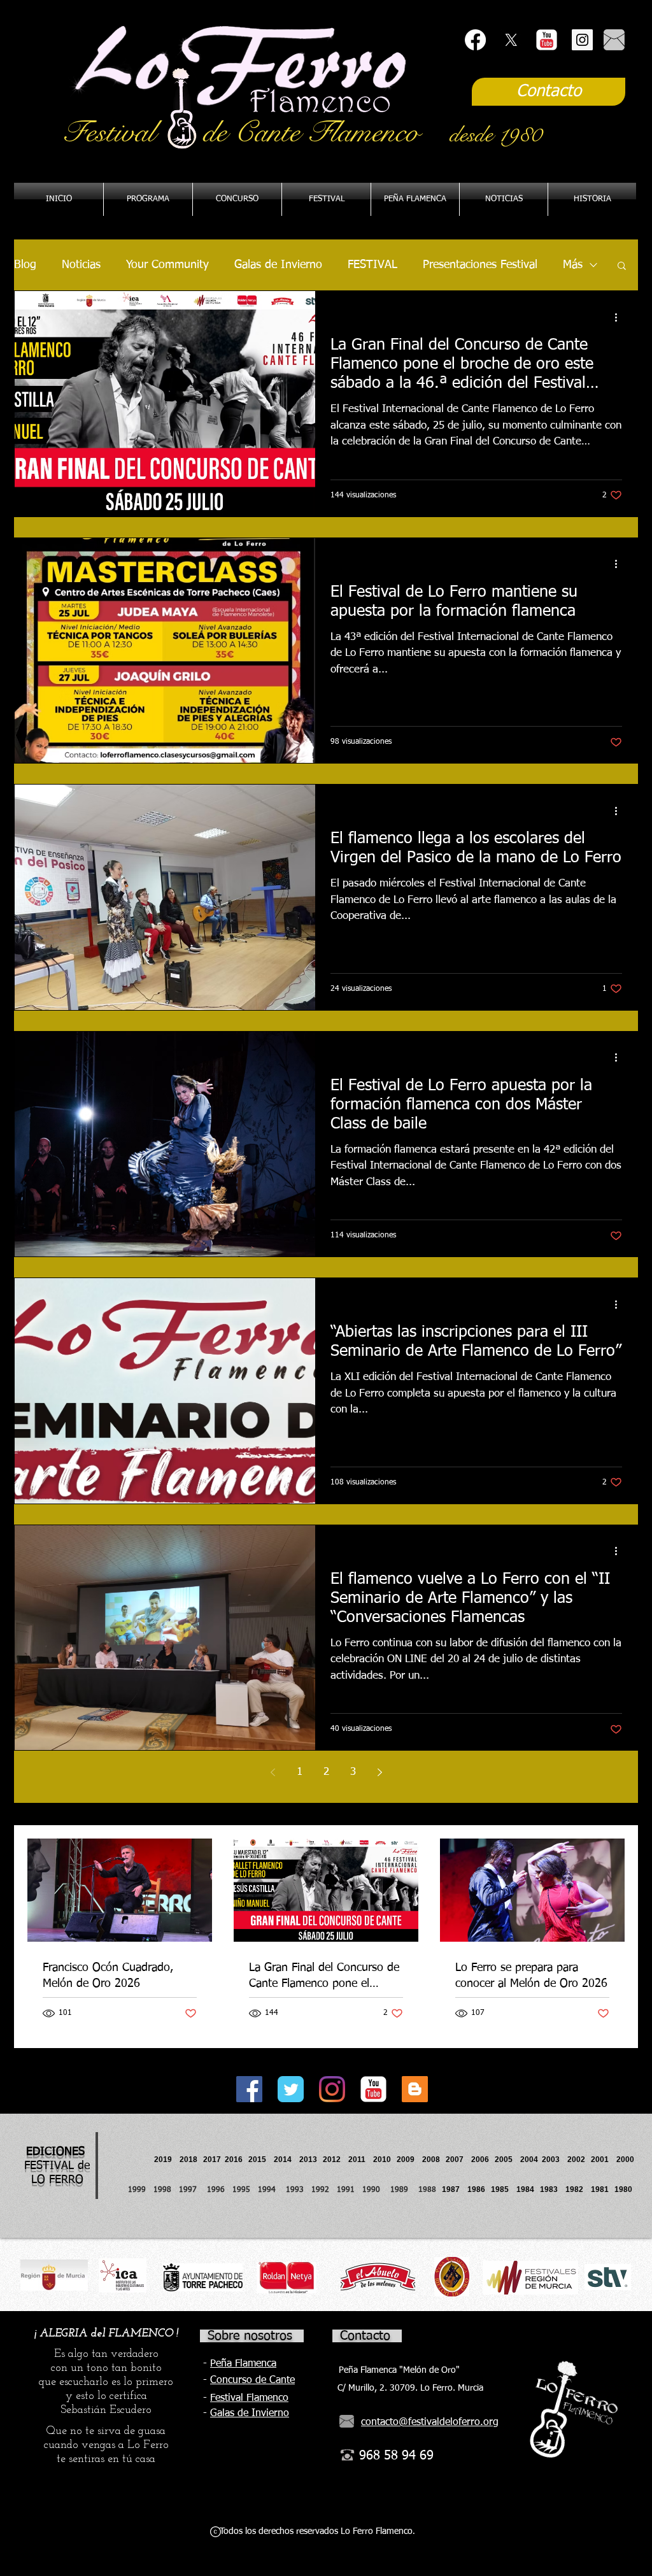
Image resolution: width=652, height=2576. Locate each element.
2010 (382, 2160)
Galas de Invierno (278, 265)
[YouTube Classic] (547, 40)
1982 (578, 2189)
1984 (528, 2189)
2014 (283, 2160)
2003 (555, 2160)
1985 (500, 2189)
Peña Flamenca (243, 2364)
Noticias (81, 265)
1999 (141, 2190)
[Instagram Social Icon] (582, 40)
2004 (529, 2160)
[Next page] (379, 1772)
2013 (311, 2160)
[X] (511, 40)
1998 (166, 2190)
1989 (403, 2190)
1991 (346, 2190)
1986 (478, 2189)
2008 (434, 2160)
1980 (625, 2189)
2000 (625, 2160)
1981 (600, 2189)
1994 (269, 2190)
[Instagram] (332, 2089)
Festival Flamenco (249, 2398)
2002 (576, 2160)
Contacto (365, 2336)
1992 (320, 2190)
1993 (295, 2190)
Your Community (167, 265)
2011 (361, 2160)
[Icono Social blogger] (415, 2089)
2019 (164, 2160)
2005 (507, 2160)
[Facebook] (475, 40)
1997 (193, 2190)
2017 (212, 2160)
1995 (243, 2190)
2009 (409, 2160)
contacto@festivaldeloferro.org (430, 2423)
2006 (483, 2160)
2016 (234, 2160)
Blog (25, 265)
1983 (549, 2189)
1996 (220, 2190)
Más (573, 265)
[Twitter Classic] (291, 2089)
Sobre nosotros (250, 2336)
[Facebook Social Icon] (249, 2089)
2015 (257, 2160)
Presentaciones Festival (480, 265)
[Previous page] (273, 1772)
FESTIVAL (372, 265)
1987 (455, 2189)
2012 (336, 2160)
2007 (458, 2160)
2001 (604, 2160)
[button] (415, 199)
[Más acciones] (620, 317)
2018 (190, 2160)
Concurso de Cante (252, 2380)
